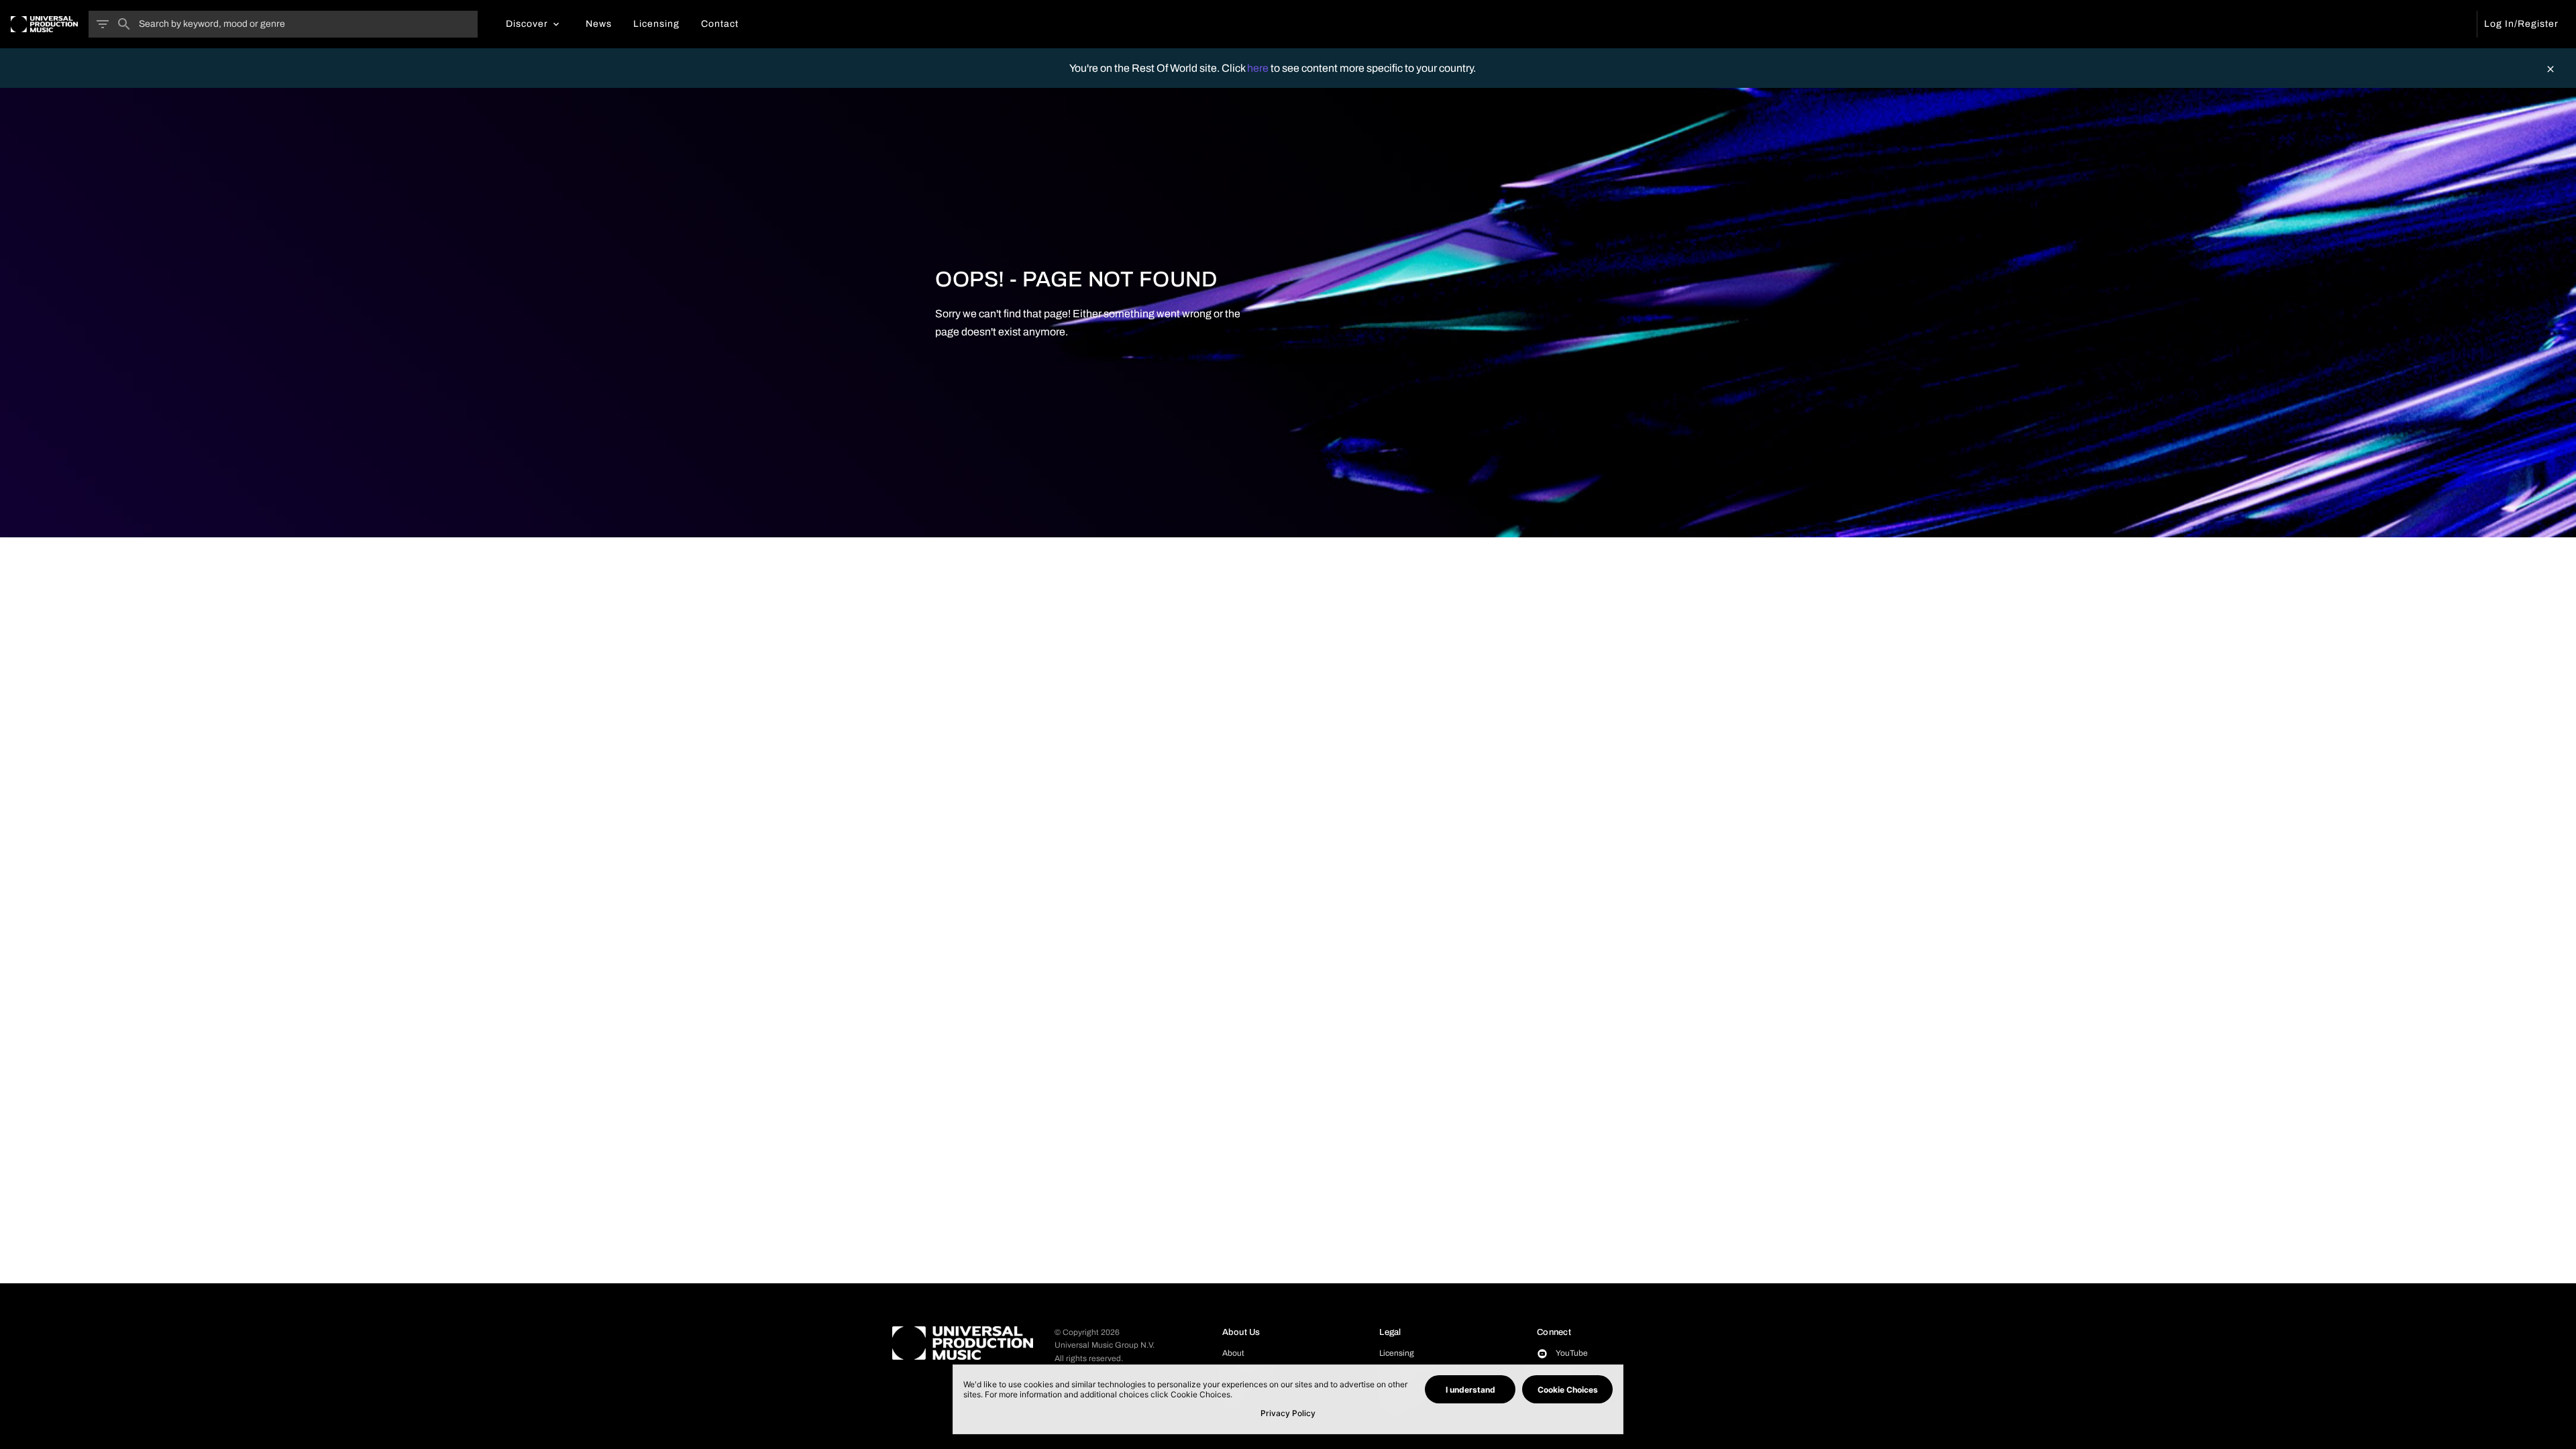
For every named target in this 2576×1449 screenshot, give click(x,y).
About (1233, 1353)
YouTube (1572, 1353)
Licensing (1397, 1353)
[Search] (124, 24)
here (1259, 68)
